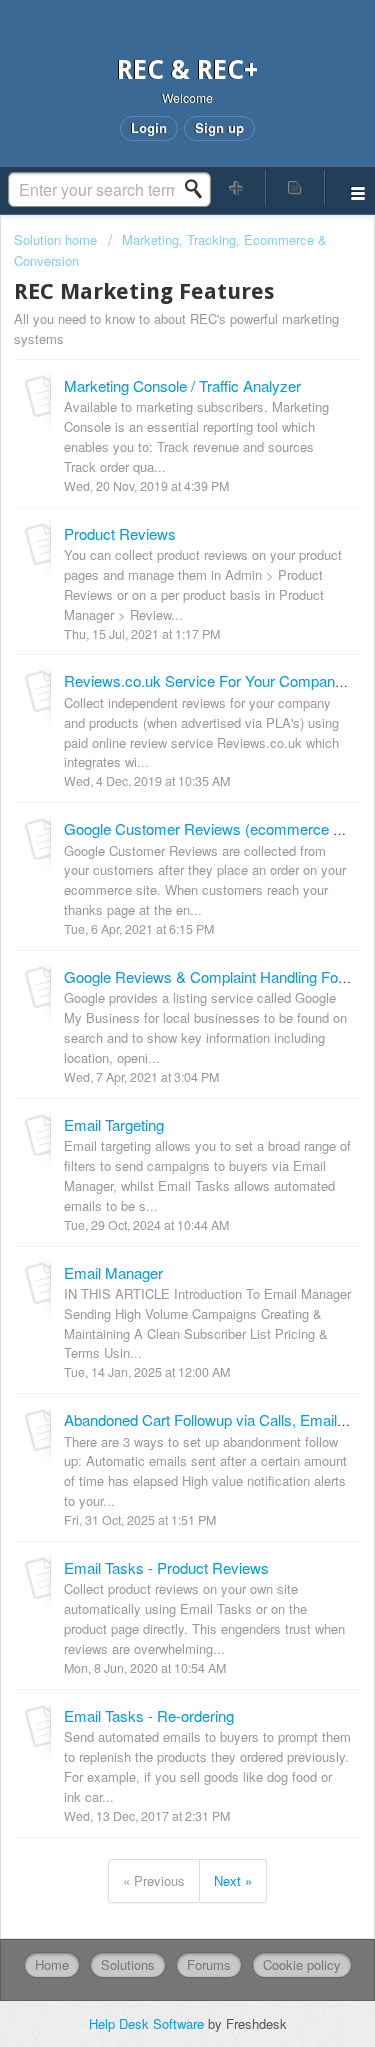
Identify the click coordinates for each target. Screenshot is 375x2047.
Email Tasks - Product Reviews (166, 1567)
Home (52, 1964)
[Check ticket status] (295, 187)
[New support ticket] (237, 187)
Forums (209, 1964)
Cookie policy (302, 1964)
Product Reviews (120, 533)
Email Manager (113, 1272)
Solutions (128, 1964)
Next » (233, 1880)
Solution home (57, 239)
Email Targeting (114, 1124)
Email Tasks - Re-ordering (149, 1715)
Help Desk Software (148, 2023)
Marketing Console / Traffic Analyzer (182, 385)
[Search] (199, 189)
